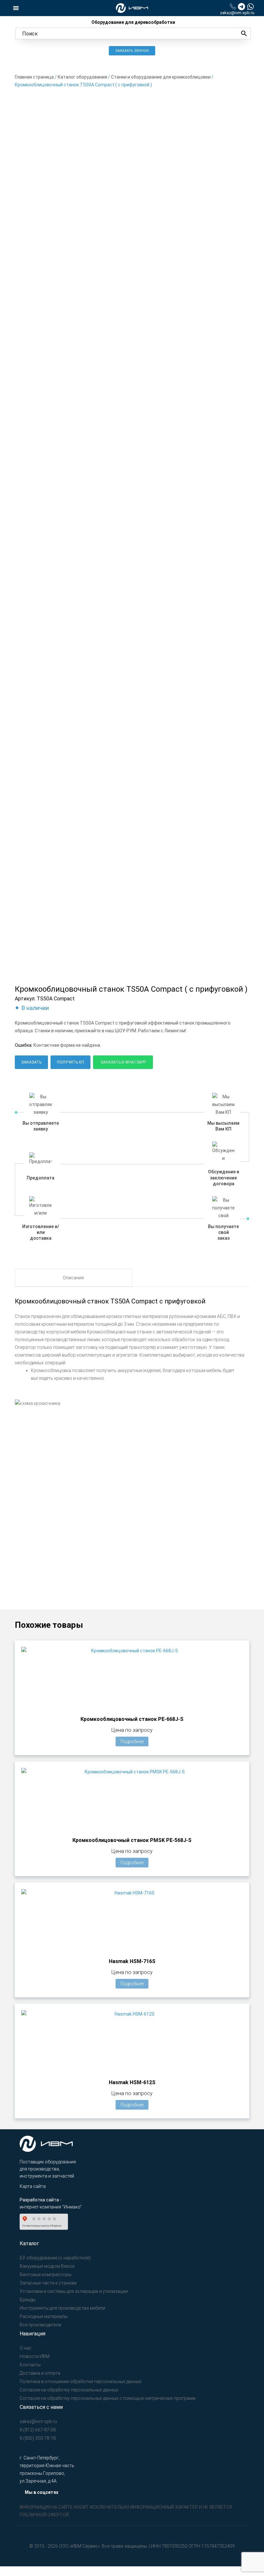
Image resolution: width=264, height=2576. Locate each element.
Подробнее (132, 1741)
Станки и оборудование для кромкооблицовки (161, 77)
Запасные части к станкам (48, 2283)
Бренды (28, 2300)
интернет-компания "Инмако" (51, 2207)
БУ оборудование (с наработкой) (55, 2258)
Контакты (30, 2365)
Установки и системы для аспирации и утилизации (74, 2291)
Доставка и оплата (40, 2373)
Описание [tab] (73, 1278)
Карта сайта (33, 2186)
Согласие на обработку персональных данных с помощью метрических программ (108, 2398)
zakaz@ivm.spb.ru (237, 13)
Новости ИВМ (35, 2356)
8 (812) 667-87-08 (38, 2430)
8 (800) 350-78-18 (38, 2438)
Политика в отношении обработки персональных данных (81, 2381)
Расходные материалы (44, 2316)
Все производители (40, 2325)
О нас (26, 2348)
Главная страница (34, 77)
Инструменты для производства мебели (62, 2308)
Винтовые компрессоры (46, 2275)
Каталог (29, 2243)
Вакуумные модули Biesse (47, 2266)
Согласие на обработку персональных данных (69, 2390)
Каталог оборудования (82, 77)
